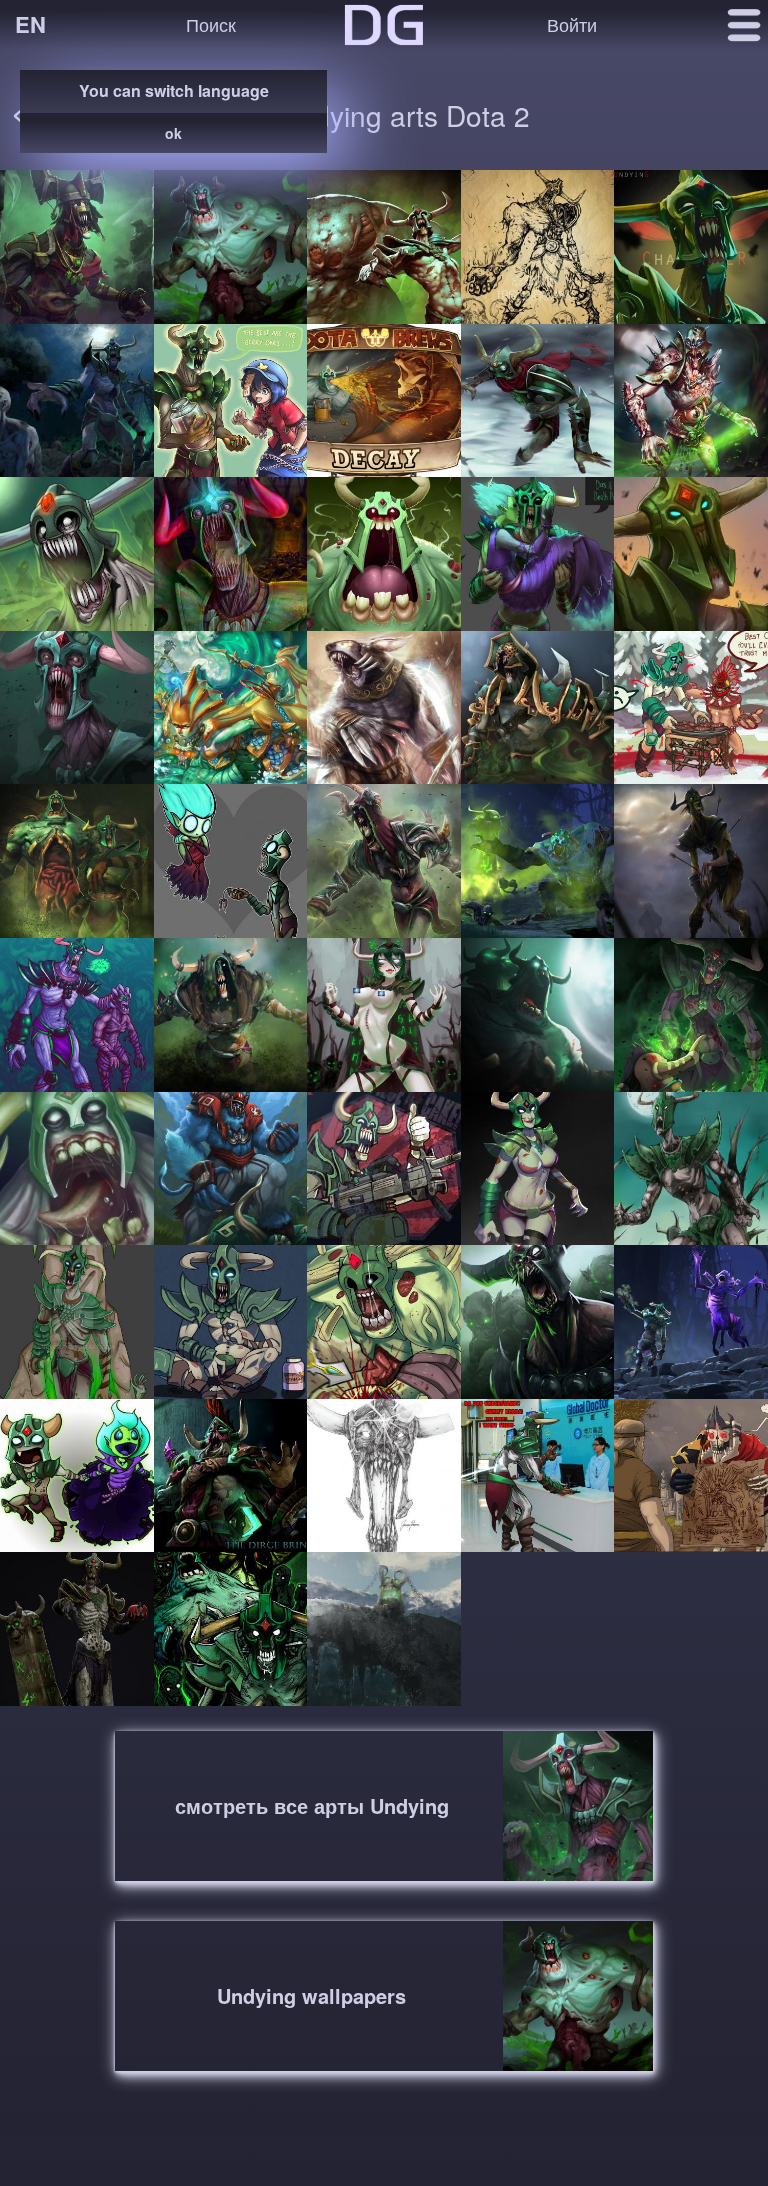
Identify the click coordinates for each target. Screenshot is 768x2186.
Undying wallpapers (311, 1995)
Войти (572, 24)
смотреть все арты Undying (312, 1805)
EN (30, 24)
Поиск (211, 24)
